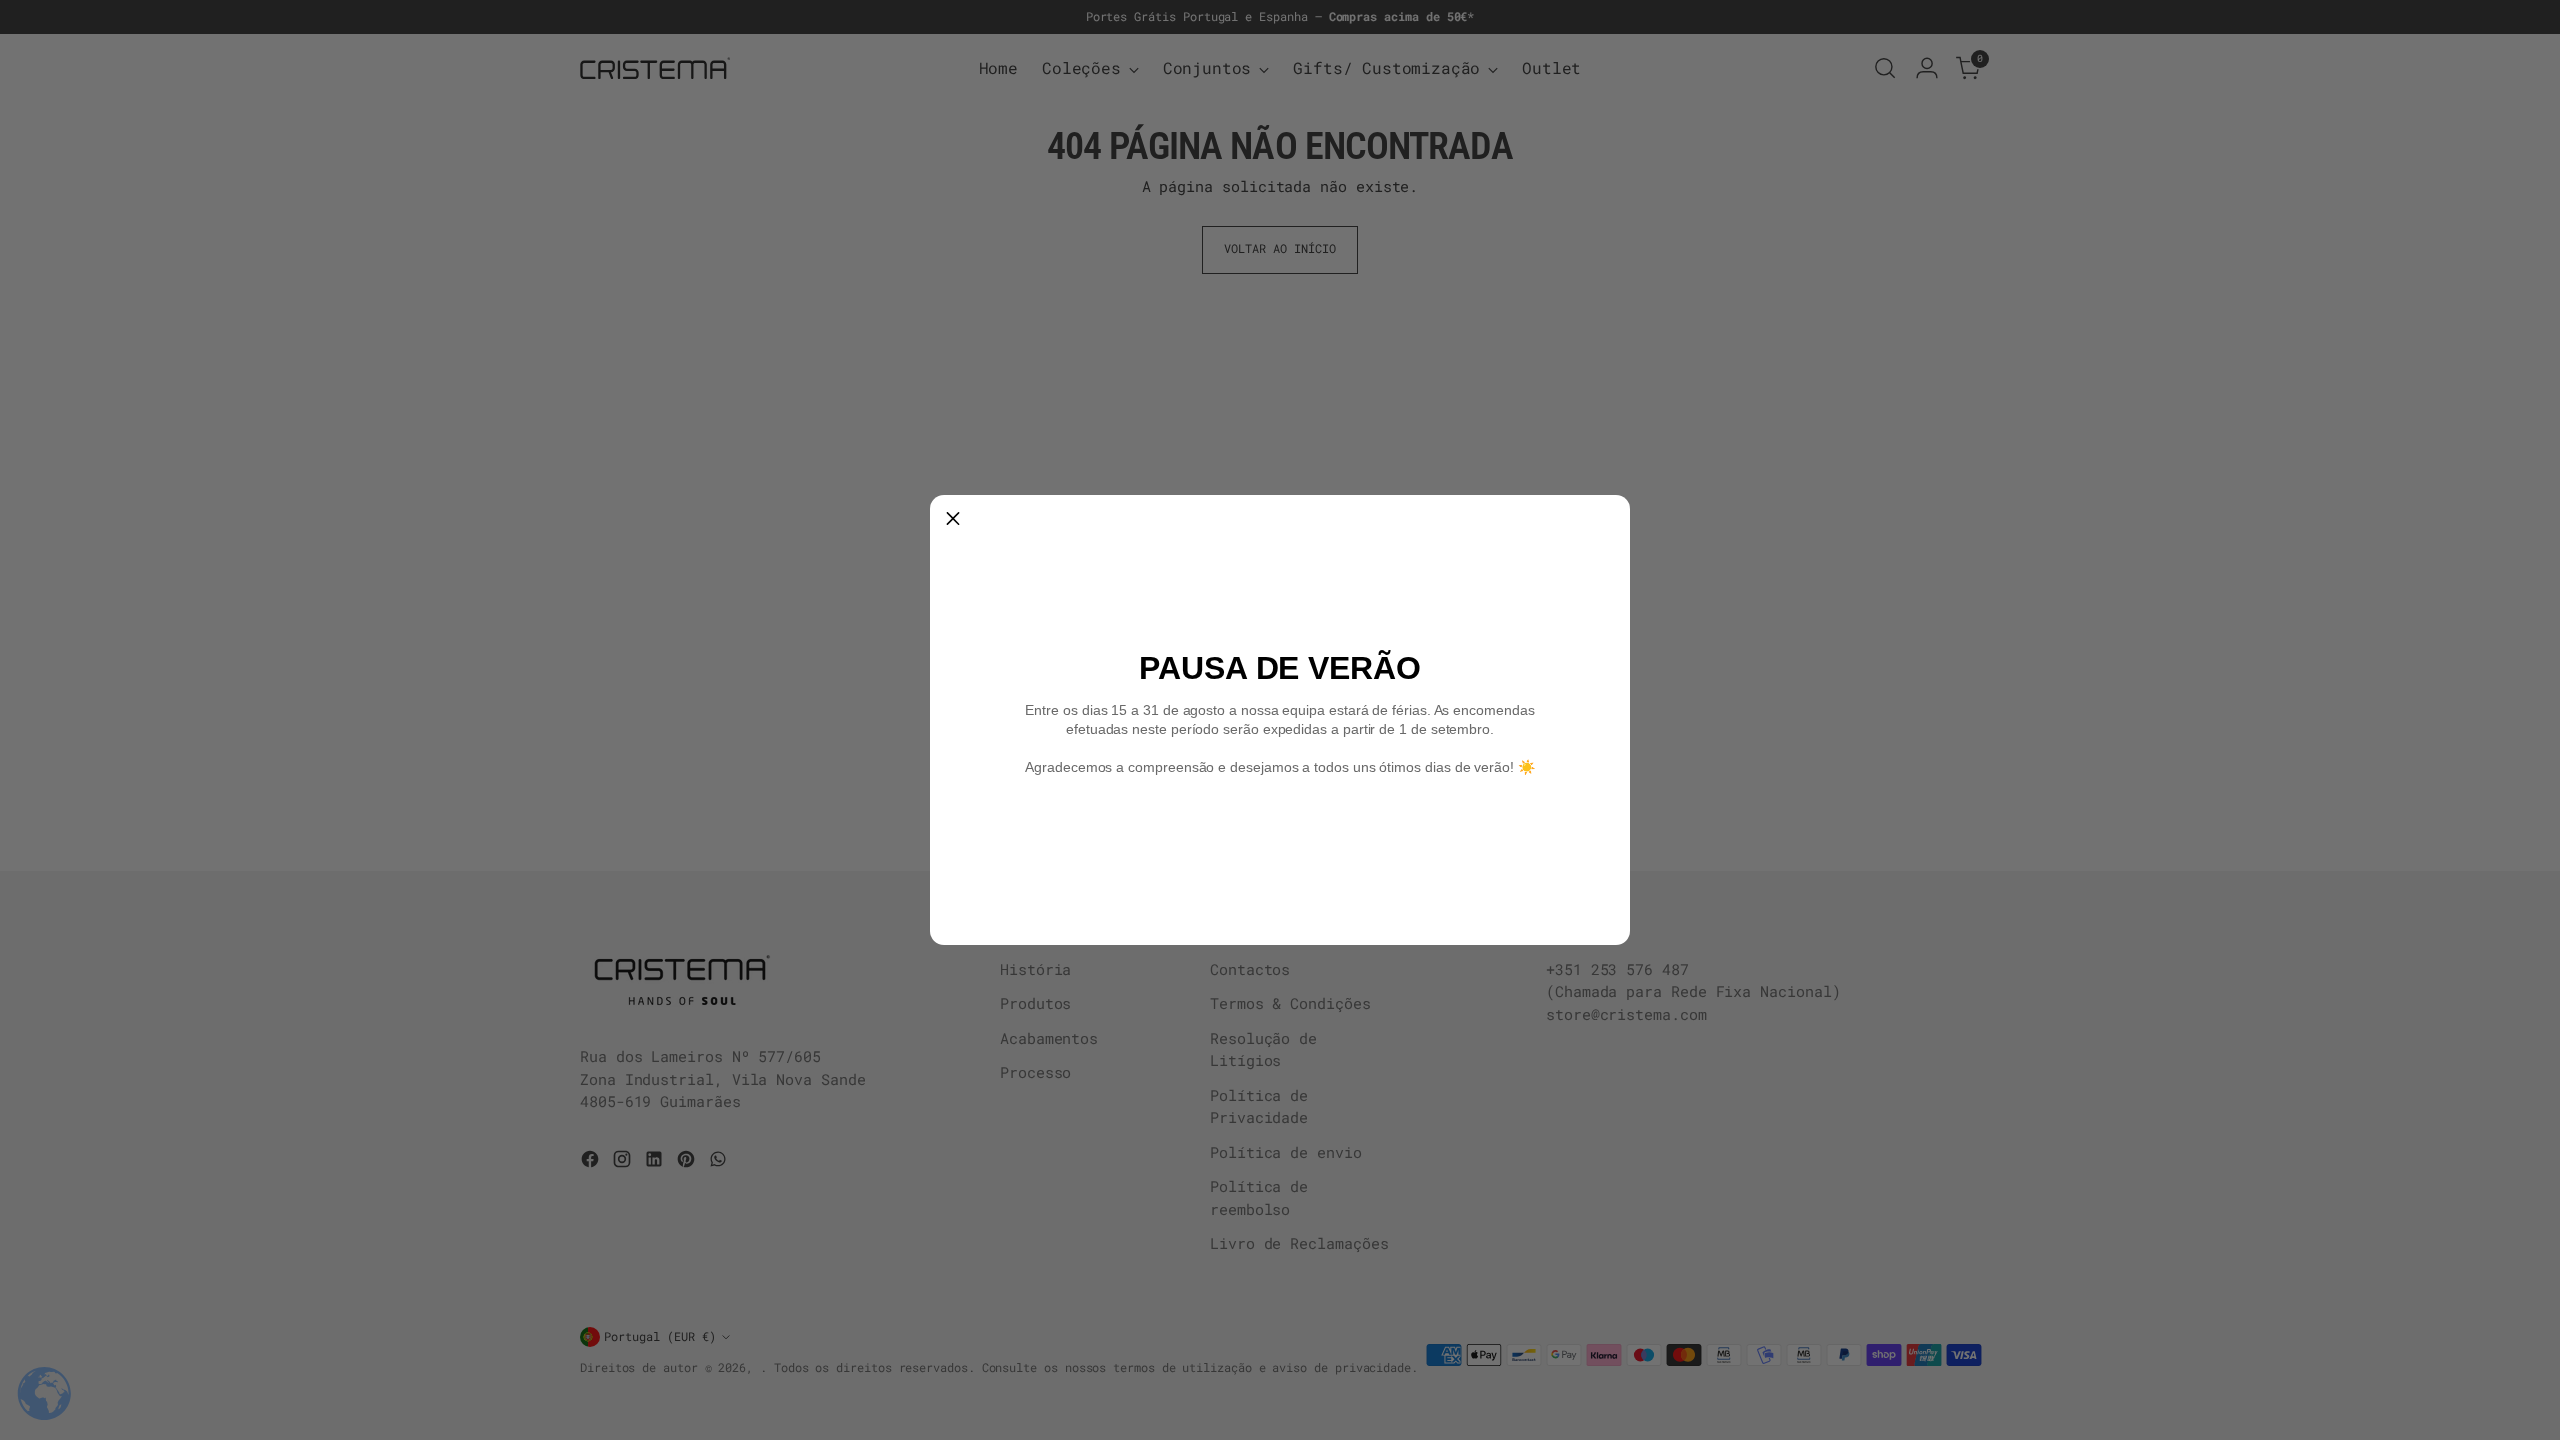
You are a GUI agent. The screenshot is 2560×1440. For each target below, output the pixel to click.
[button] (953, 518)
